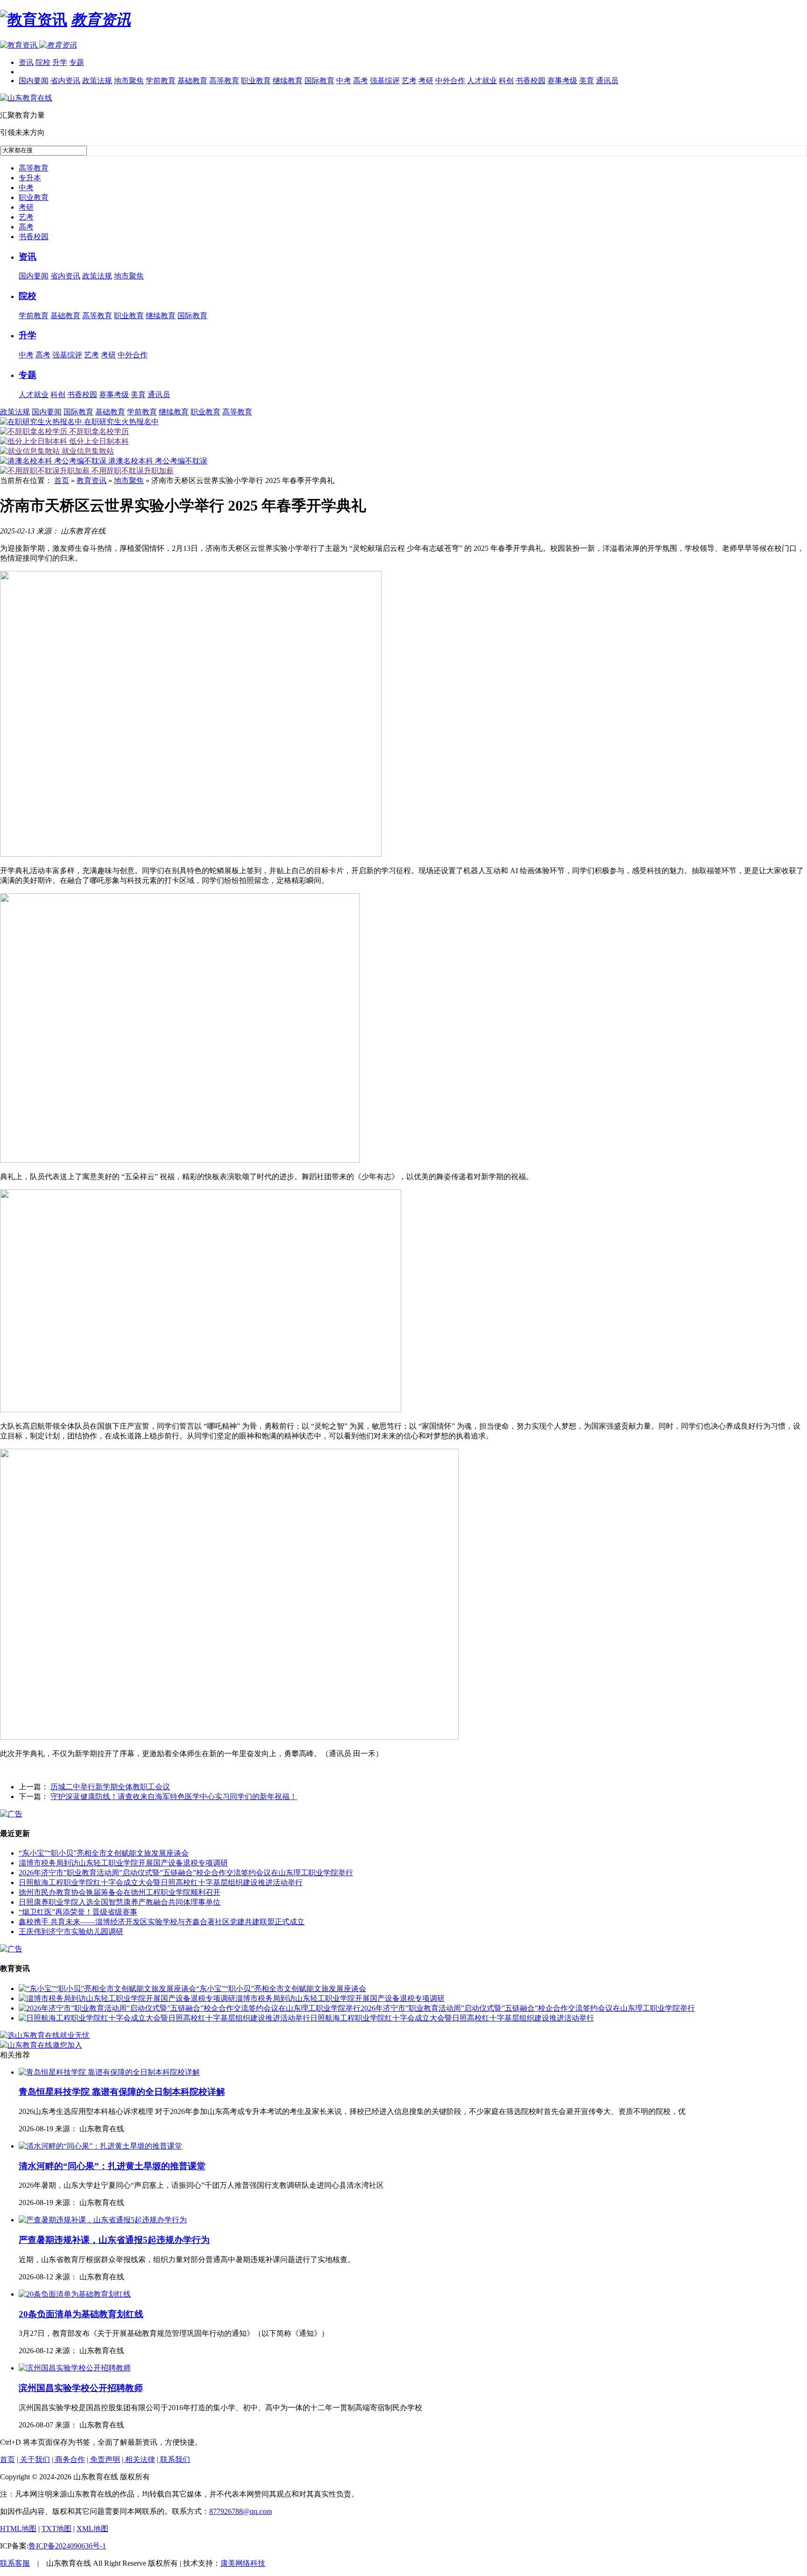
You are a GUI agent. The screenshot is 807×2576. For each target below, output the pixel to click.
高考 (361, 81)
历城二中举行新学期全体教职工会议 (110, 1787)
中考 (344, 81)
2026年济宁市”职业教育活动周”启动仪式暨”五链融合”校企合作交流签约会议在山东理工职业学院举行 (186, 1873)
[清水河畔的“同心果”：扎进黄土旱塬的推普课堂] (100, 2146)
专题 (77, 62)
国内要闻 (34, 81)
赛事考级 (562, 81)
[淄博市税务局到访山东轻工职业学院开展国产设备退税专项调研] (127, 1998)
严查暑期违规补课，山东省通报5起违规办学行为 (114, 2240)
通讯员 (607, 81)
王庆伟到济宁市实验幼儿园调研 (71, 1932)
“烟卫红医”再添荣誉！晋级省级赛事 (78, 1912)
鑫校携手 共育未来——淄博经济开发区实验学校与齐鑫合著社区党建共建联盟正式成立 (162, 1922)
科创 (506, 81)
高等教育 (224, 81)
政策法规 (97, 81)
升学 (60, 62)
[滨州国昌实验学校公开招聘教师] (75, 2368)
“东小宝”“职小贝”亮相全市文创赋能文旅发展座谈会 (104, 1853)
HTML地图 (18, 2529)
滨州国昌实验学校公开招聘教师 (81, 2388)
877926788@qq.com (241, 2511)
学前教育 (161, 81)
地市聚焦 (129, 81)
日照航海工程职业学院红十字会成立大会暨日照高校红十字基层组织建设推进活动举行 (161, 1882)
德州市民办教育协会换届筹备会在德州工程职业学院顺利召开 (120, 1892)
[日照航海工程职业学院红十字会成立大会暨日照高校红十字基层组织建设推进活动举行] (164, 2018)
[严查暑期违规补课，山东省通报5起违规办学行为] (103, 2220)
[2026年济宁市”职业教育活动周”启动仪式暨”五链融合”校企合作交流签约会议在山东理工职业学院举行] (190, 2008)
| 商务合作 (68, 2459)
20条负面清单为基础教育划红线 (81, 2314)
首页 (62, 480)
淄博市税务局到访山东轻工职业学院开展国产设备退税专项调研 (123, 1863)
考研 (426, 81)
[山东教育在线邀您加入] (41, 2045)
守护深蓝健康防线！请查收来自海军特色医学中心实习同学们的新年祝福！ (174, 1797)
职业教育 (256, 81)
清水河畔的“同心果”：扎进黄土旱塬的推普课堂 (112, 2166)
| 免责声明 (103, 2459)
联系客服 (15, 2563)
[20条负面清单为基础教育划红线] (75, 2294)
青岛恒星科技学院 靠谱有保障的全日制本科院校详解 (122, 2092)
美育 (587, 81)
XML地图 (92, 2529)
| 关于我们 (33, 2459)
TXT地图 (57, 2529)
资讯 (26, 62)
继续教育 (288, 81)
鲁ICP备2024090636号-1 (67, 2546)
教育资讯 (92, 480)
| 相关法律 (138, 2459)
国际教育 (319, 81)
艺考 (409, 81)
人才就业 (482, 81)
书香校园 (531, 81)
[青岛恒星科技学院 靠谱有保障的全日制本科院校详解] (109, 2072)
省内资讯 (65, 81)
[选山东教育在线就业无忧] (45, 2035)
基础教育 (192, 81)
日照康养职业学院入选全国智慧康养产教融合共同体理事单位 (120, 1902)
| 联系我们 (173, 2459)
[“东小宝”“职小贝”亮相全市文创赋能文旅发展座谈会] (107, 1989)
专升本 (30, 178)
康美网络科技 (243, 2563)
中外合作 (450, 81)
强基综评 (385, 81)
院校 (43, 62)
